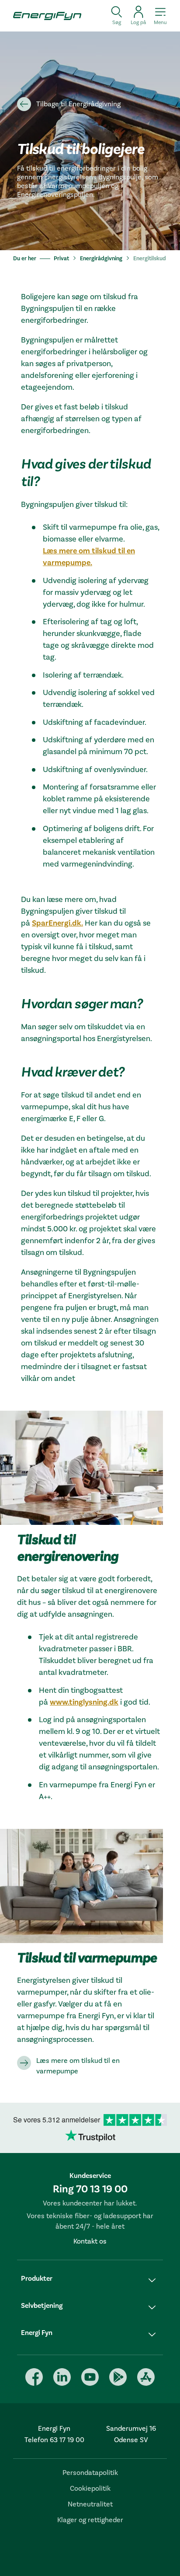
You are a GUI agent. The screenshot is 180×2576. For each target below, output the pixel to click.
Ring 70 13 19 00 (90, 2189)
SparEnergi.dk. (57, 923)
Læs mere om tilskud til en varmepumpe (78, 2066)
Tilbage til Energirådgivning (78, 104)
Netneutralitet (90, 2504)
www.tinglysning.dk (84, 1702)
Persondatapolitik (90, 2473)
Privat (61, 259)
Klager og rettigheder (90, 2520)
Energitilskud (150, 259)
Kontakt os (90, 2241)
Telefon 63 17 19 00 (54, 2440)
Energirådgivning (101, 259)
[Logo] (44, 16)
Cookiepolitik (90, 2489)
